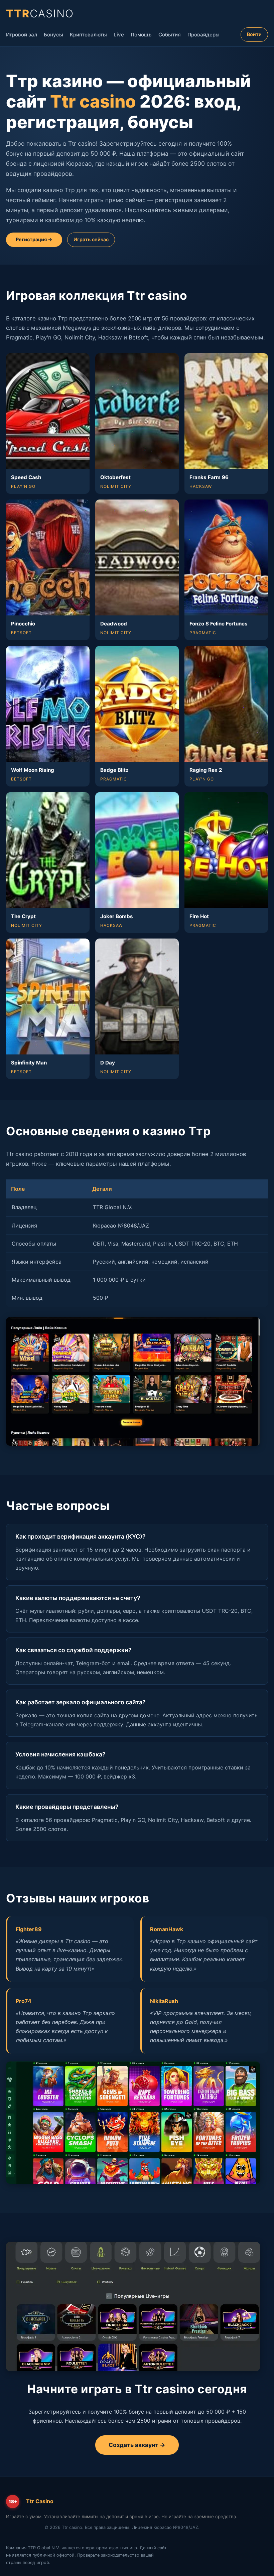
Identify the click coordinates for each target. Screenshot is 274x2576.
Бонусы (53, 35)
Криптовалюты (88, 35)
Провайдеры (203, 35)
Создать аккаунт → (137, 2445)
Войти (254, 34)
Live (119, 35)
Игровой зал (22, 35)
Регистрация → (34, 239)
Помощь (141, 35)
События (170, 35)
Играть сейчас (91, 239)
